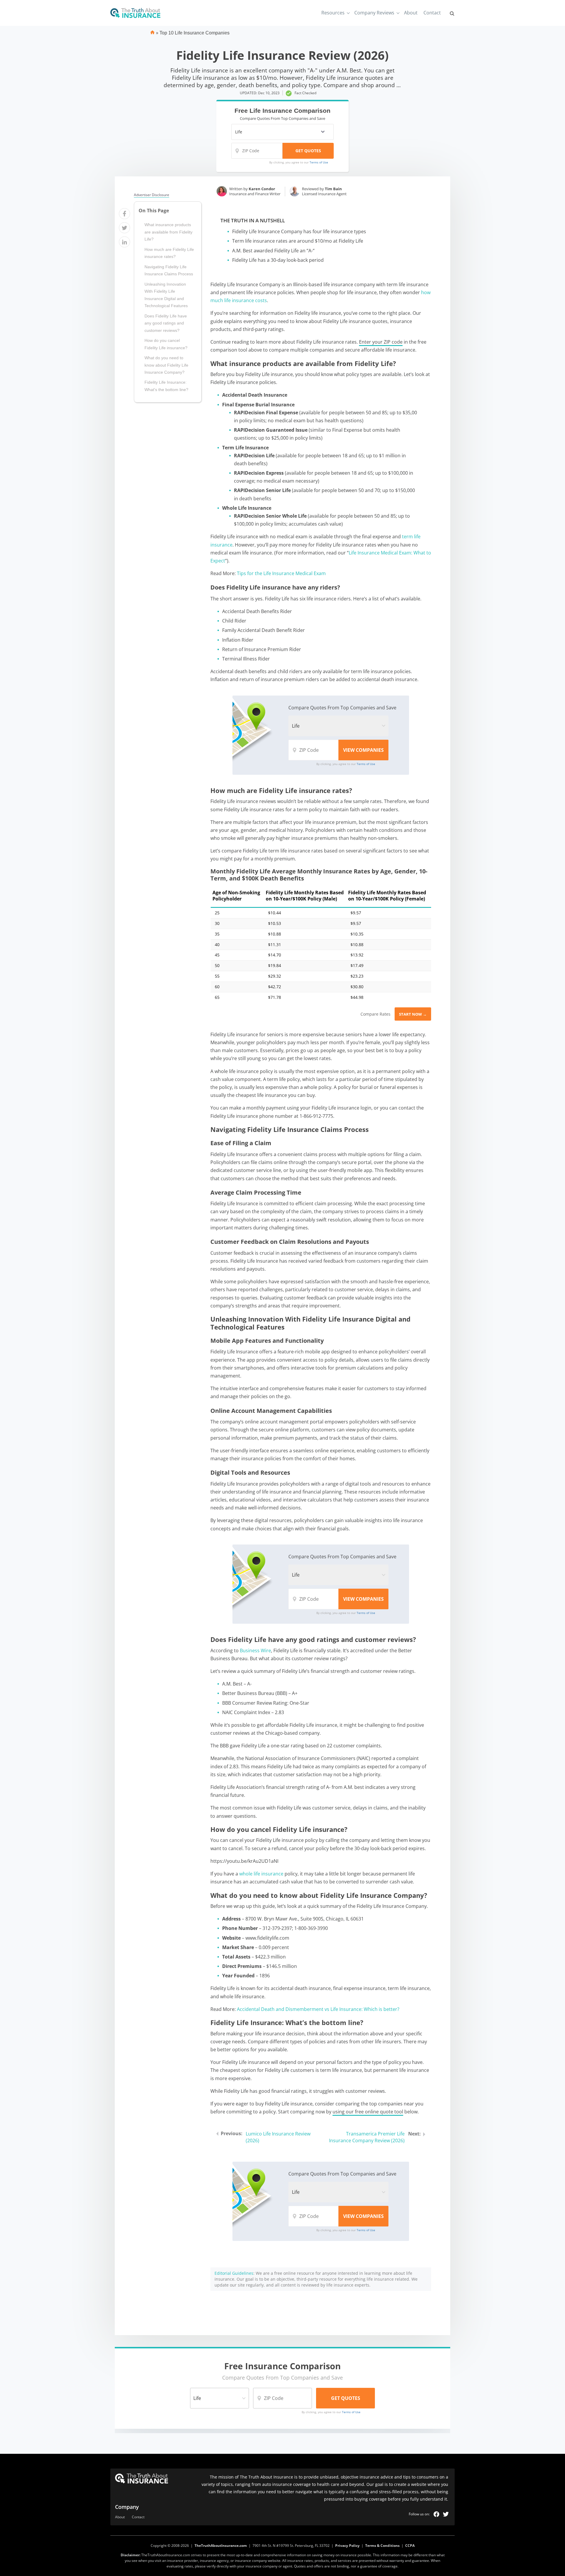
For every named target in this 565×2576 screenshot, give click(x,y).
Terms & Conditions (382, 2546)
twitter (446, 2514)
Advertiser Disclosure (152, 195)
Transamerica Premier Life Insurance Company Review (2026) (367, 2137)
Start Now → (413, 1014)
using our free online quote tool (368, 2112)
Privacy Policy (347, 2546)
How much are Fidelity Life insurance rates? (169, 253)
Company (127, 2507)
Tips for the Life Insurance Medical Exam (281, 573)
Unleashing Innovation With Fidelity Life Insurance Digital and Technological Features (166, 295)
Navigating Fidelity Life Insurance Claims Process (169, 270)
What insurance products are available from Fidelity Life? (168, 232)
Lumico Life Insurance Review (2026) (278, 2137)
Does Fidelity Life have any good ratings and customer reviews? (166, 323)
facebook (436, 2514)
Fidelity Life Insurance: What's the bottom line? (166, 386)
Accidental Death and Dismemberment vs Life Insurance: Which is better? (318, 2009)
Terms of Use (319, 162)
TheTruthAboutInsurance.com (221, 2546)
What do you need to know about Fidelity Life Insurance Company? (166, 365)
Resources (333, 13)
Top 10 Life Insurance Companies (195, 33)
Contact (432, 13)
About (411, 13)
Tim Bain (333, 189)
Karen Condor (262, 189)
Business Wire (255, 1650)
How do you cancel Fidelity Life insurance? (166, 344)
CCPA (410, 2546)
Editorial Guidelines (234, 2273)
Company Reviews (374, 13)
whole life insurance (261, 1874)
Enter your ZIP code (381, 342)
